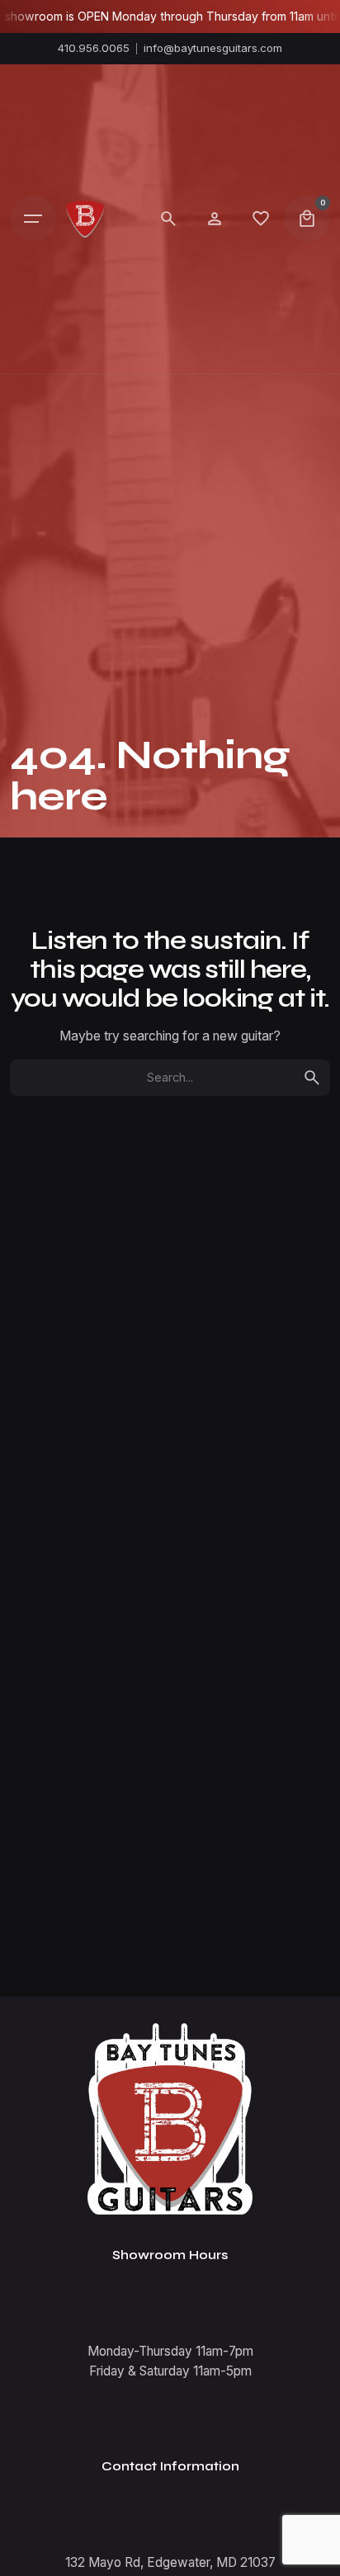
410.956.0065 (94, 48)
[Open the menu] (33, 219)
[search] (312, 1078)
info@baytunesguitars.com (213, 48)
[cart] (307, 219)
